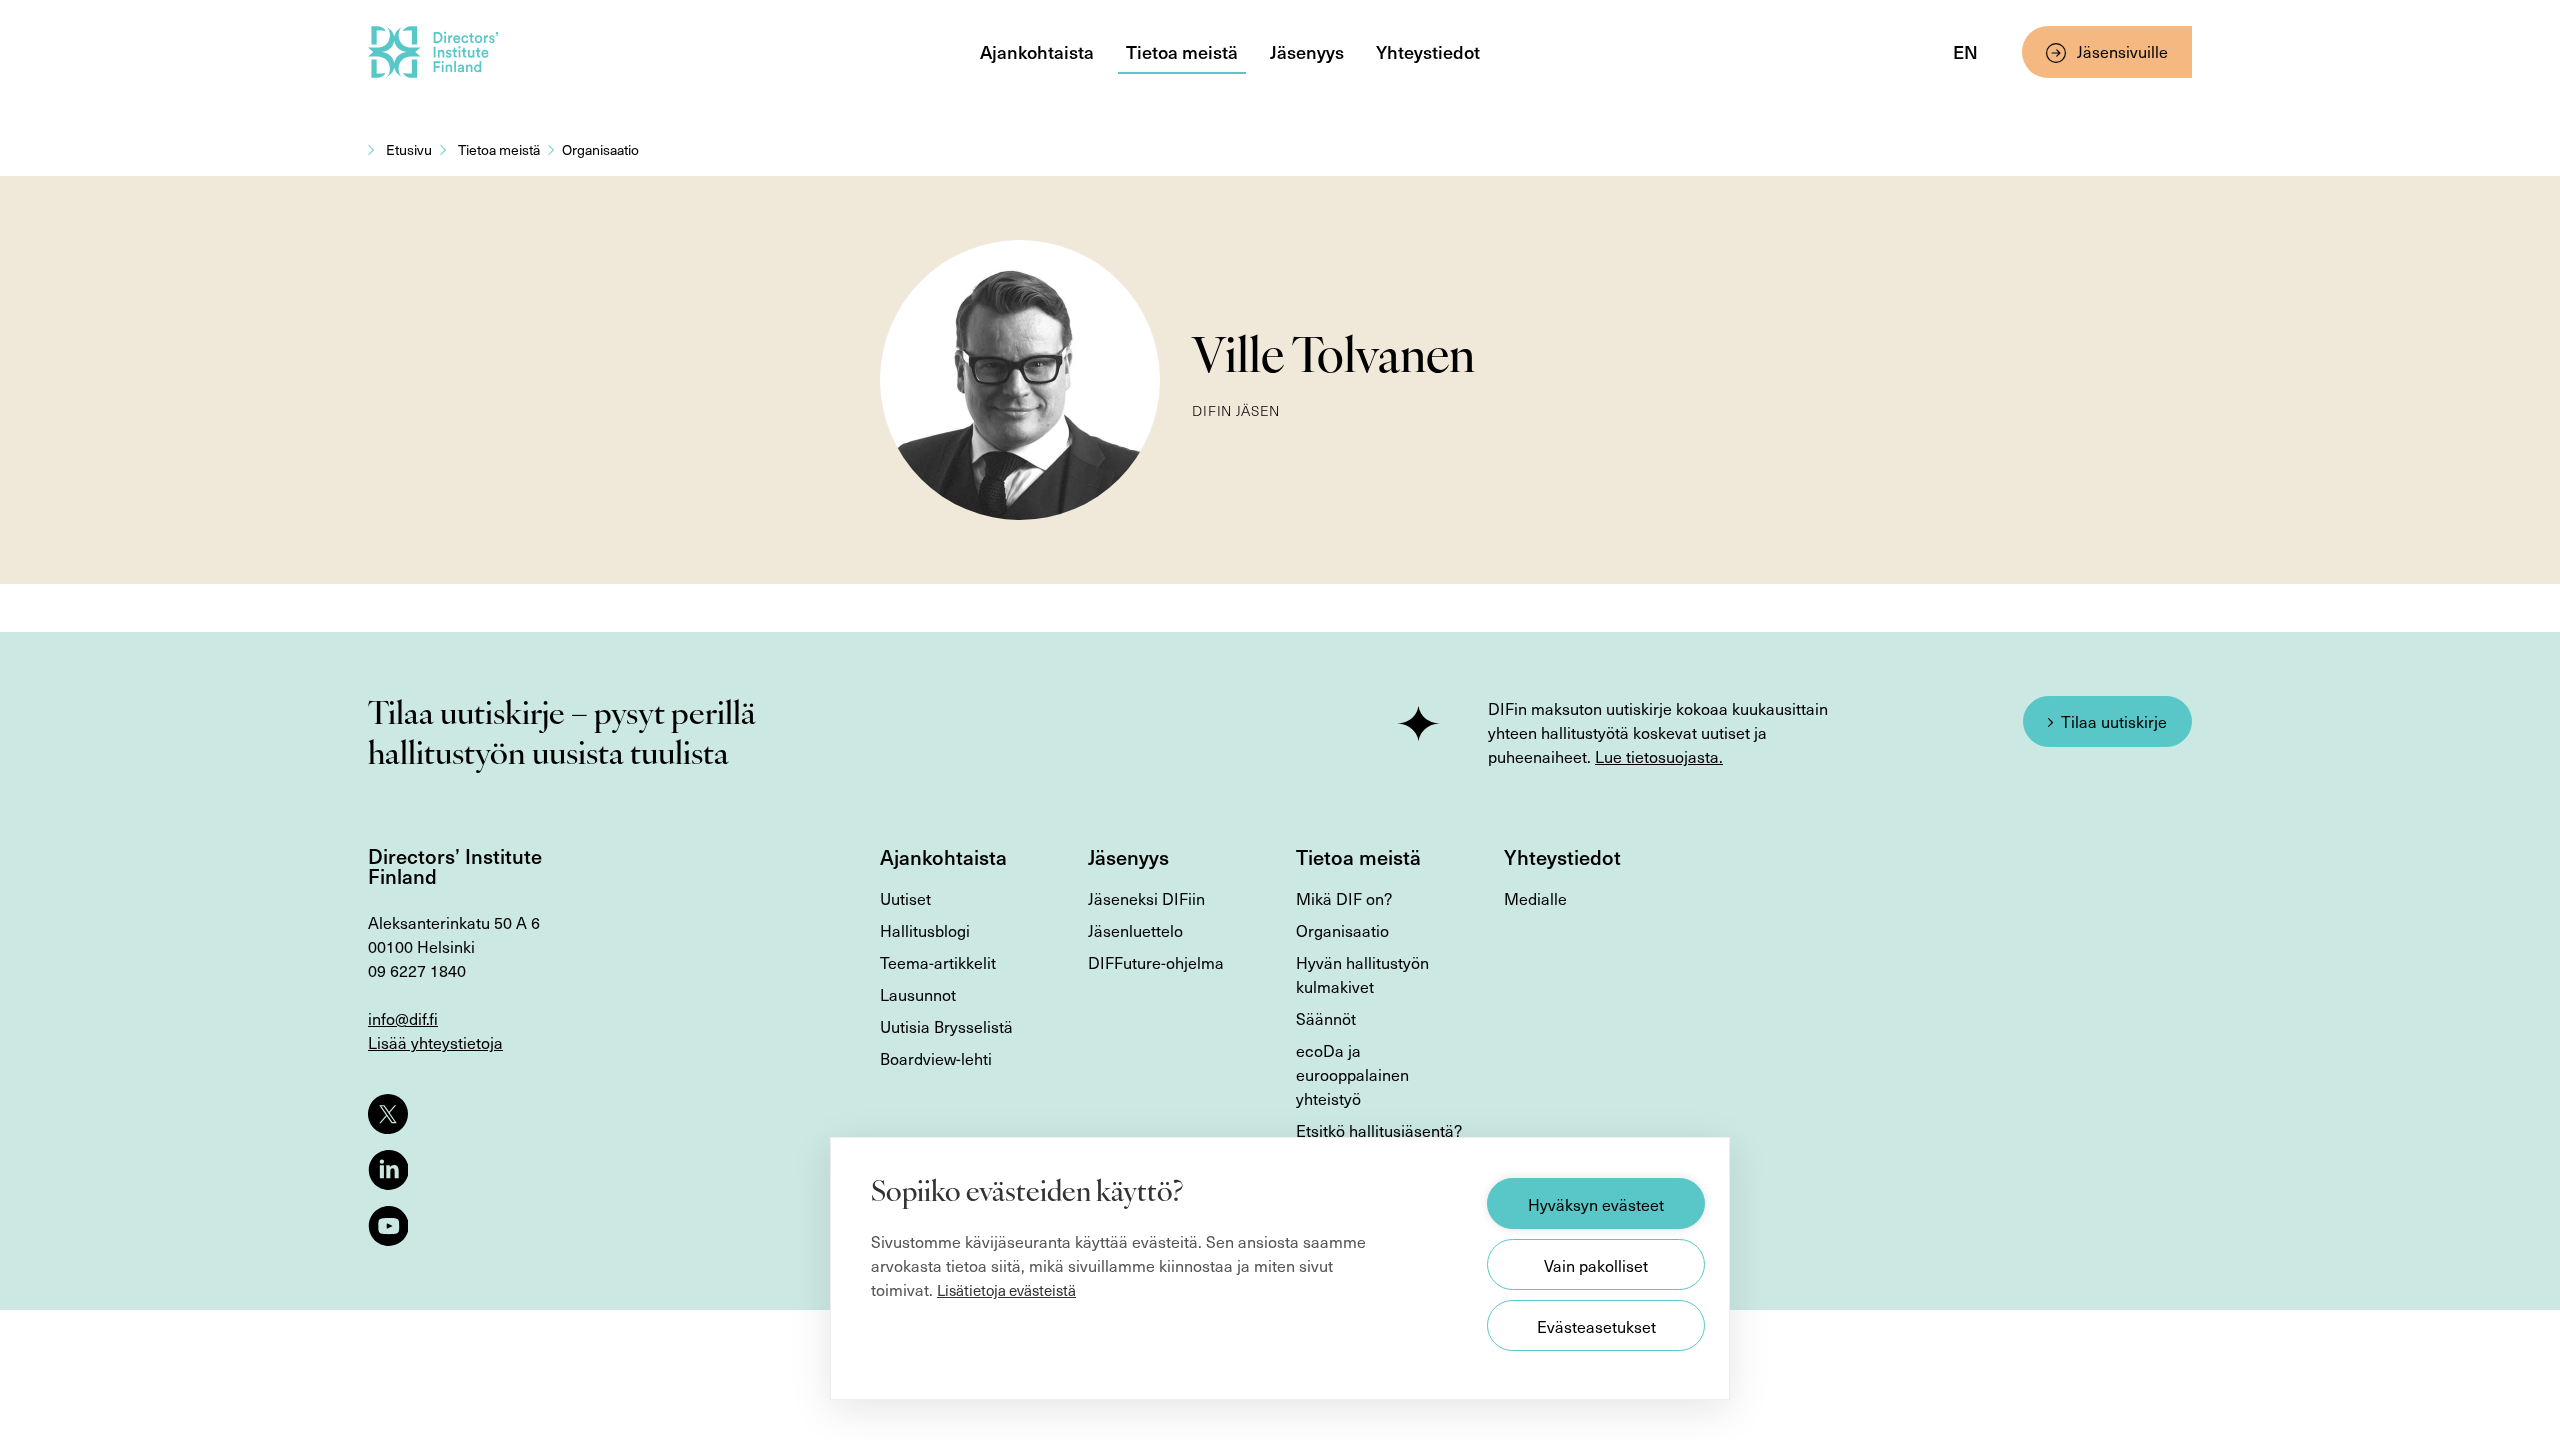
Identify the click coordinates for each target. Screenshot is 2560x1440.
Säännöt (1326, 1018)
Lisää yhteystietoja (435, 1042)
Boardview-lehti (936, 1058)
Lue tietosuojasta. (1659, 756)
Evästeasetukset (1596, 1326)
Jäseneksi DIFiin (1146, 898)
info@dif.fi (403, 1018)
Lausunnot (918, 994)
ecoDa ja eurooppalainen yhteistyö (1352, 1074)
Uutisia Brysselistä (946, 1026)
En (1965, 51)
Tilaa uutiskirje (2114, 721)
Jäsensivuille (2122, 51)
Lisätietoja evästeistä (1006, 1290)
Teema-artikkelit (938, 962)
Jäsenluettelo (1135, 930)
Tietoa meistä (1182, 51)
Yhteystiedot (1428, 51)
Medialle (1535, 898)
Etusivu (409, 149)
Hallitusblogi (925, 930)
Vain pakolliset (1596, 1265)
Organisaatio (600, 149)
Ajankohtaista (1037, 51)
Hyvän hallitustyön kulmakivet (1362, 974)
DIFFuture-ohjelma (1156, 962)
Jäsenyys (1307, 51)
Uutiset (905, 898)
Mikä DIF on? (1344, 898)
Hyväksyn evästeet (1596, 1204)
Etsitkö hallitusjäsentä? (1379, 1130)
